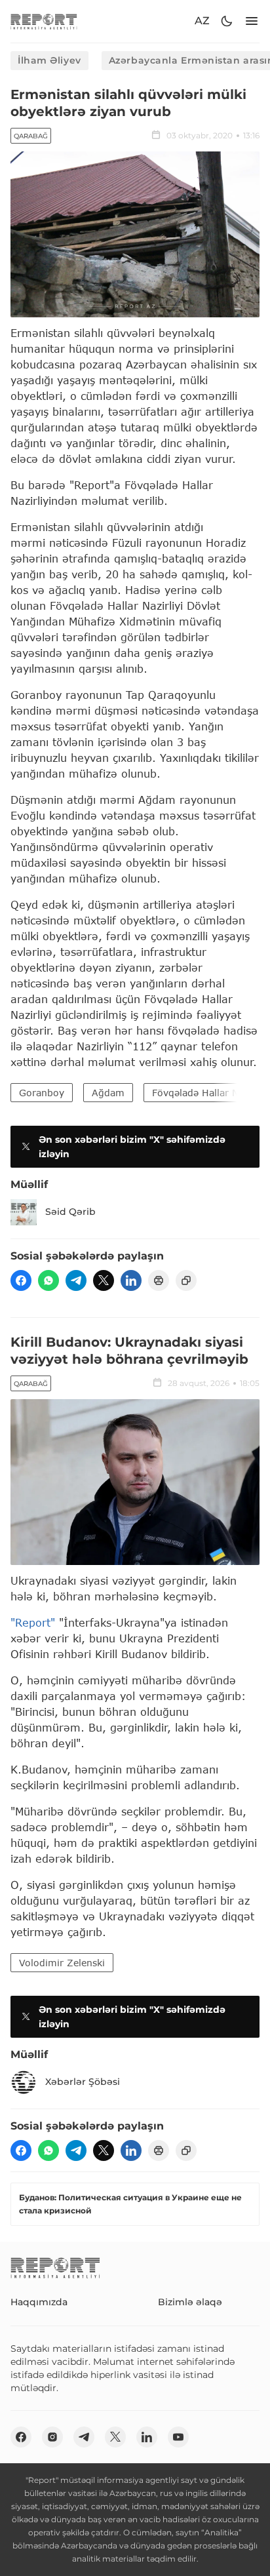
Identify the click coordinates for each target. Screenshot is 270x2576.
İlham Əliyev (49, 60)
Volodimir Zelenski (62, 1963)
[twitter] (104, 1280)
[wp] (48, 1280)
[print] (159, 1280)
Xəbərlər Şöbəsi (83, 2082)
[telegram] (76, 1280)
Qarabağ (31, 136)
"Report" (33, 1622)
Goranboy (42, 1093)
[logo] (44, 21)
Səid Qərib (70, 1212)
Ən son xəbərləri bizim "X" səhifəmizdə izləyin (132, 1147)
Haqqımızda (39, 2302)
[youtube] (178, 2437)
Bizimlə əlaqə (190, 2302)
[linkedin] (131, 1280)
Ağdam (108, 1093)
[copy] (186, 1280)
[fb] (21, 1280)
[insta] (52, 2437)
